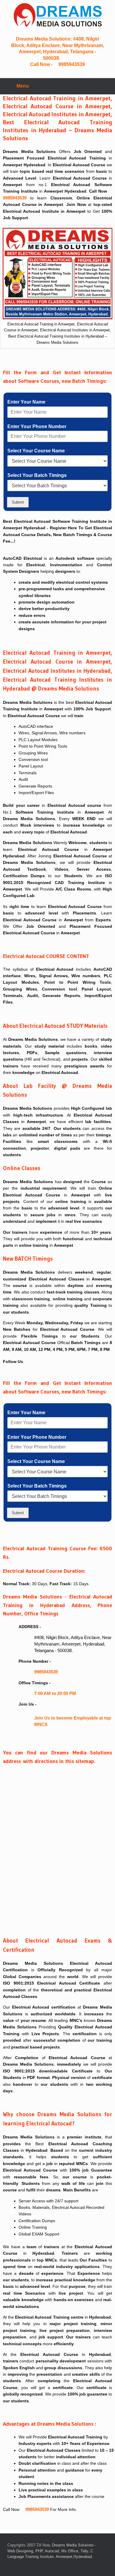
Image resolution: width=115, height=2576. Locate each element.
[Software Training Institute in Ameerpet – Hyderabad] (57, 15)
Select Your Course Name (38, 451)
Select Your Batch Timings (37, 475)
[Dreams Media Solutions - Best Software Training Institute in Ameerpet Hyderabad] (28, 1362)
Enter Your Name (28, 402)
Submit (18, 502)
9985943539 (71, 64)
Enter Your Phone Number (37, 426)
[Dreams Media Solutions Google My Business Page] (70, 58)
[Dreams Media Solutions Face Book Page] (65, 58)
